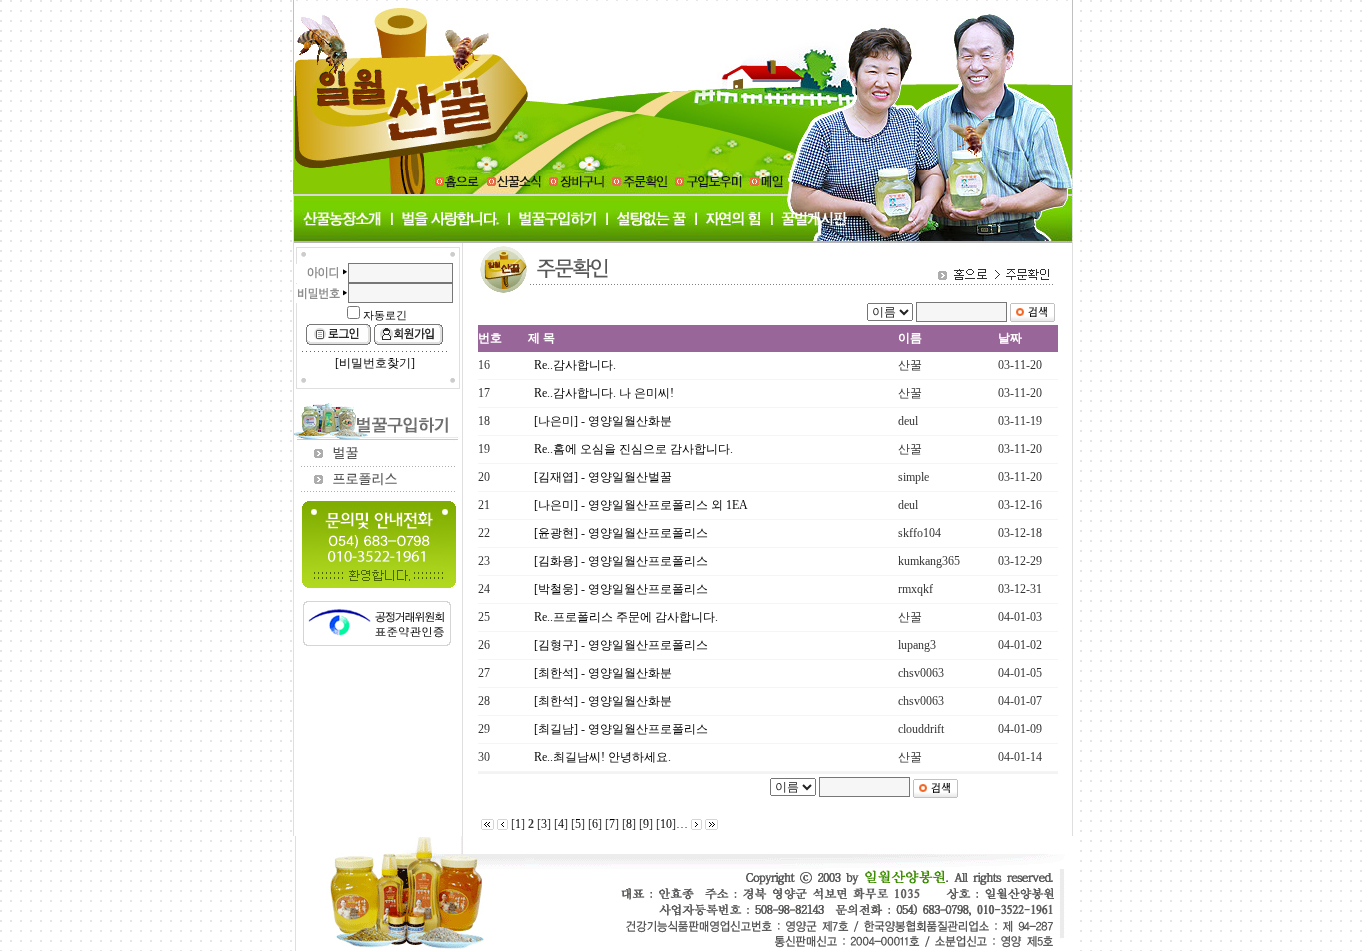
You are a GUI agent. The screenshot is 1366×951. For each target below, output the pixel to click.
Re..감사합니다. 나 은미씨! (604, 393)
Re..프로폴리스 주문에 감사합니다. (626, 617)
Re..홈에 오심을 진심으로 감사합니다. (633, 449)
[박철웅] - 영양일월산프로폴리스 (621, 589)
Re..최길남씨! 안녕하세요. (602, 757)
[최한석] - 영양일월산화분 (603, 673)
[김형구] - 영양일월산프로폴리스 (621, 645)
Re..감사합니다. (575, 365)
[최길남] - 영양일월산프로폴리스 (621, 729)
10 (666, 824)
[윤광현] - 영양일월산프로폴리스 (621, 533)
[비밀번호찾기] (375, 363)
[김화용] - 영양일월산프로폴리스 (621, 561)
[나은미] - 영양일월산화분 (603, 421)
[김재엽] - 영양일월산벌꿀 (603, 477)
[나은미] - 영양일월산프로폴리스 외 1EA (641, 505)
